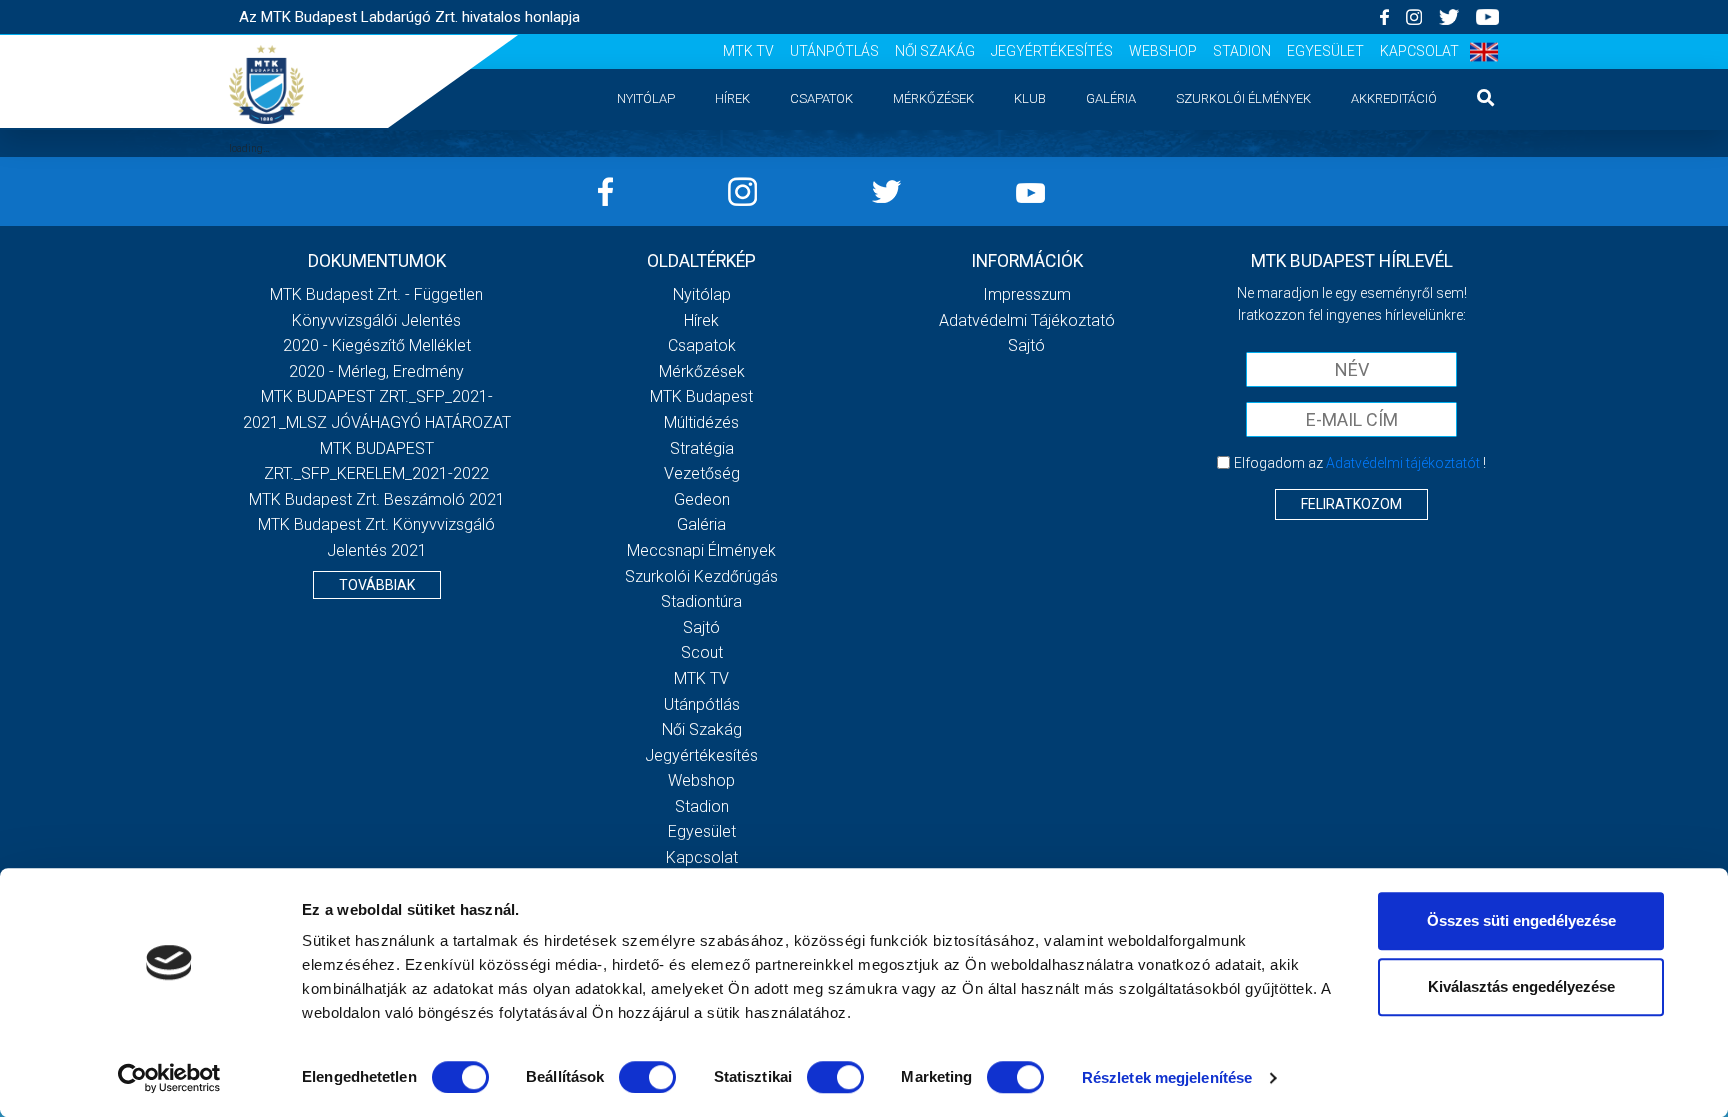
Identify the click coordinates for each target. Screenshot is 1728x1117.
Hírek (732, 98)
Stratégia (702, 448)
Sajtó (701, 627)
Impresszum (1027, 294)
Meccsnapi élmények (701, 550)
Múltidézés (701, 422)
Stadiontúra (701, 601)
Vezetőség (702, 473)
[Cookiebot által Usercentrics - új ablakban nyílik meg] (169, 1078)
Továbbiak (377, 585)
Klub (1030, 98)
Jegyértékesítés (1052, 51)
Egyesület (1325, 51)
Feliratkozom (1351, 504)
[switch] (647, 1077)
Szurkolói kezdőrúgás (701, 576)
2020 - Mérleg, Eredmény (376, 371)
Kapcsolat (1419, 51)
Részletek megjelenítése (1167, 1077)
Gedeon (702, 499)
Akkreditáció (1394, 98)
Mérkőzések (933, 98)
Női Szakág (935, 51)
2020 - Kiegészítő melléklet (377, 345)
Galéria (1111, 98)
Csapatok (821, 98)
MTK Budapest (701, 396)
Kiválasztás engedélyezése (1521, 986)
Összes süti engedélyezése (1521, 920)
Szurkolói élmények (1243, 98)
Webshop (1163, 51)
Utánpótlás (834, 51)
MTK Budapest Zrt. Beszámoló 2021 (377, 499)
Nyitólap (646, 98)
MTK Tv (748, 51)
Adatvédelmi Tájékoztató (1027, 320)
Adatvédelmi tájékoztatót (1403, 463)
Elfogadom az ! (1360, 463)
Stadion (1242, 51)
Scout (702, 652)
